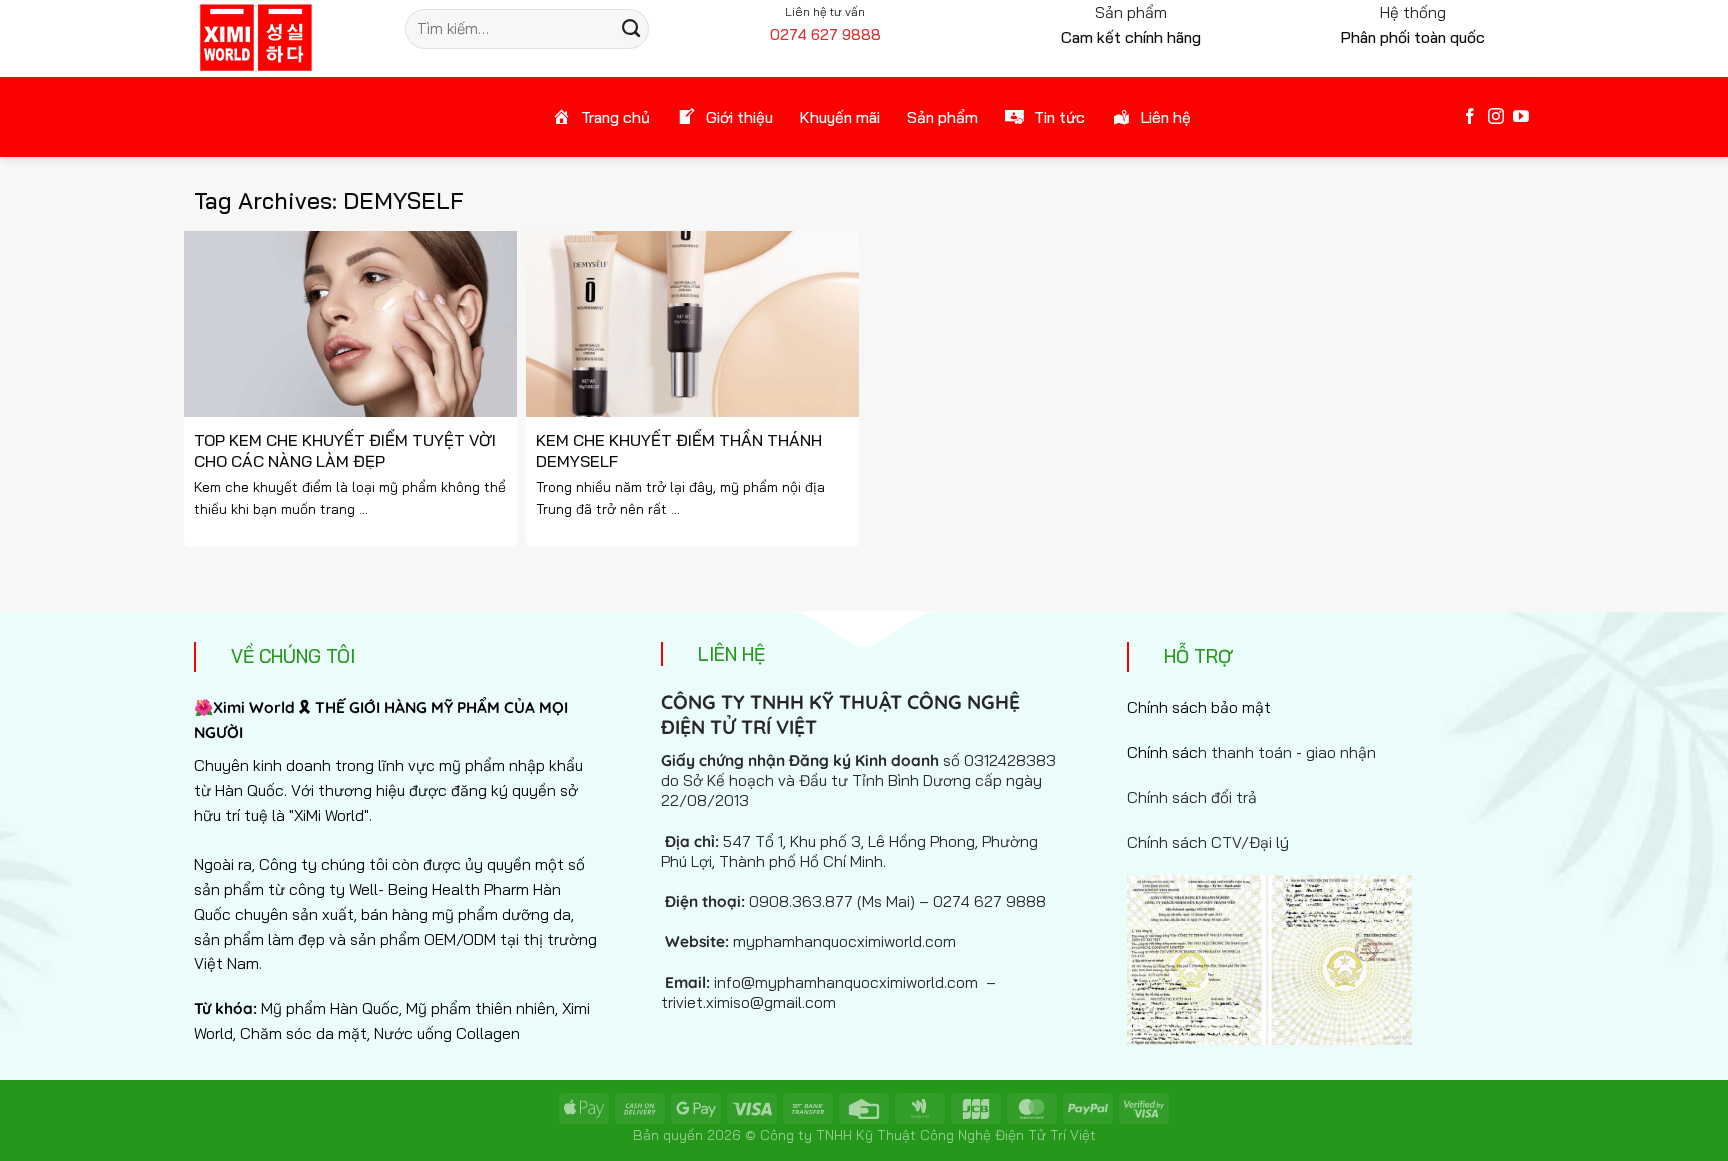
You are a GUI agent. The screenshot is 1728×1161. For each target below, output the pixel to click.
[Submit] (630, 29)
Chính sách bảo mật (1199, 707)
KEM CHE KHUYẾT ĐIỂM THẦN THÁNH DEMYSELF (679, 450)
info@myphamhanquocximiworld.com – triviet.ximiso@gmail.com (828, 992)
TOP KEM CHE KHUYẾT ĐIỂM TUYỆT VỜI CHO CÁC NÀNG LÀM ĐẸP (345, 450)
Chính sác (1251, 752)
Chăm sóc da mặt (303, 1033)
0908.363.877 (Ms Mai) (832, 901)
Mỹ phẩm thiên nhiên (480, 1008)
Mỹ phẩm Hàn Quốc (330, 1008)
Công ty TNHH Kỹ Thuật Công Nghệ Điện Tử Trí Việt (928, 1134)
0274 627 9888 (825, 34)
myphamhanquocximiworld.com (844, 941)
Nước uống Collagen (447, 1033)
